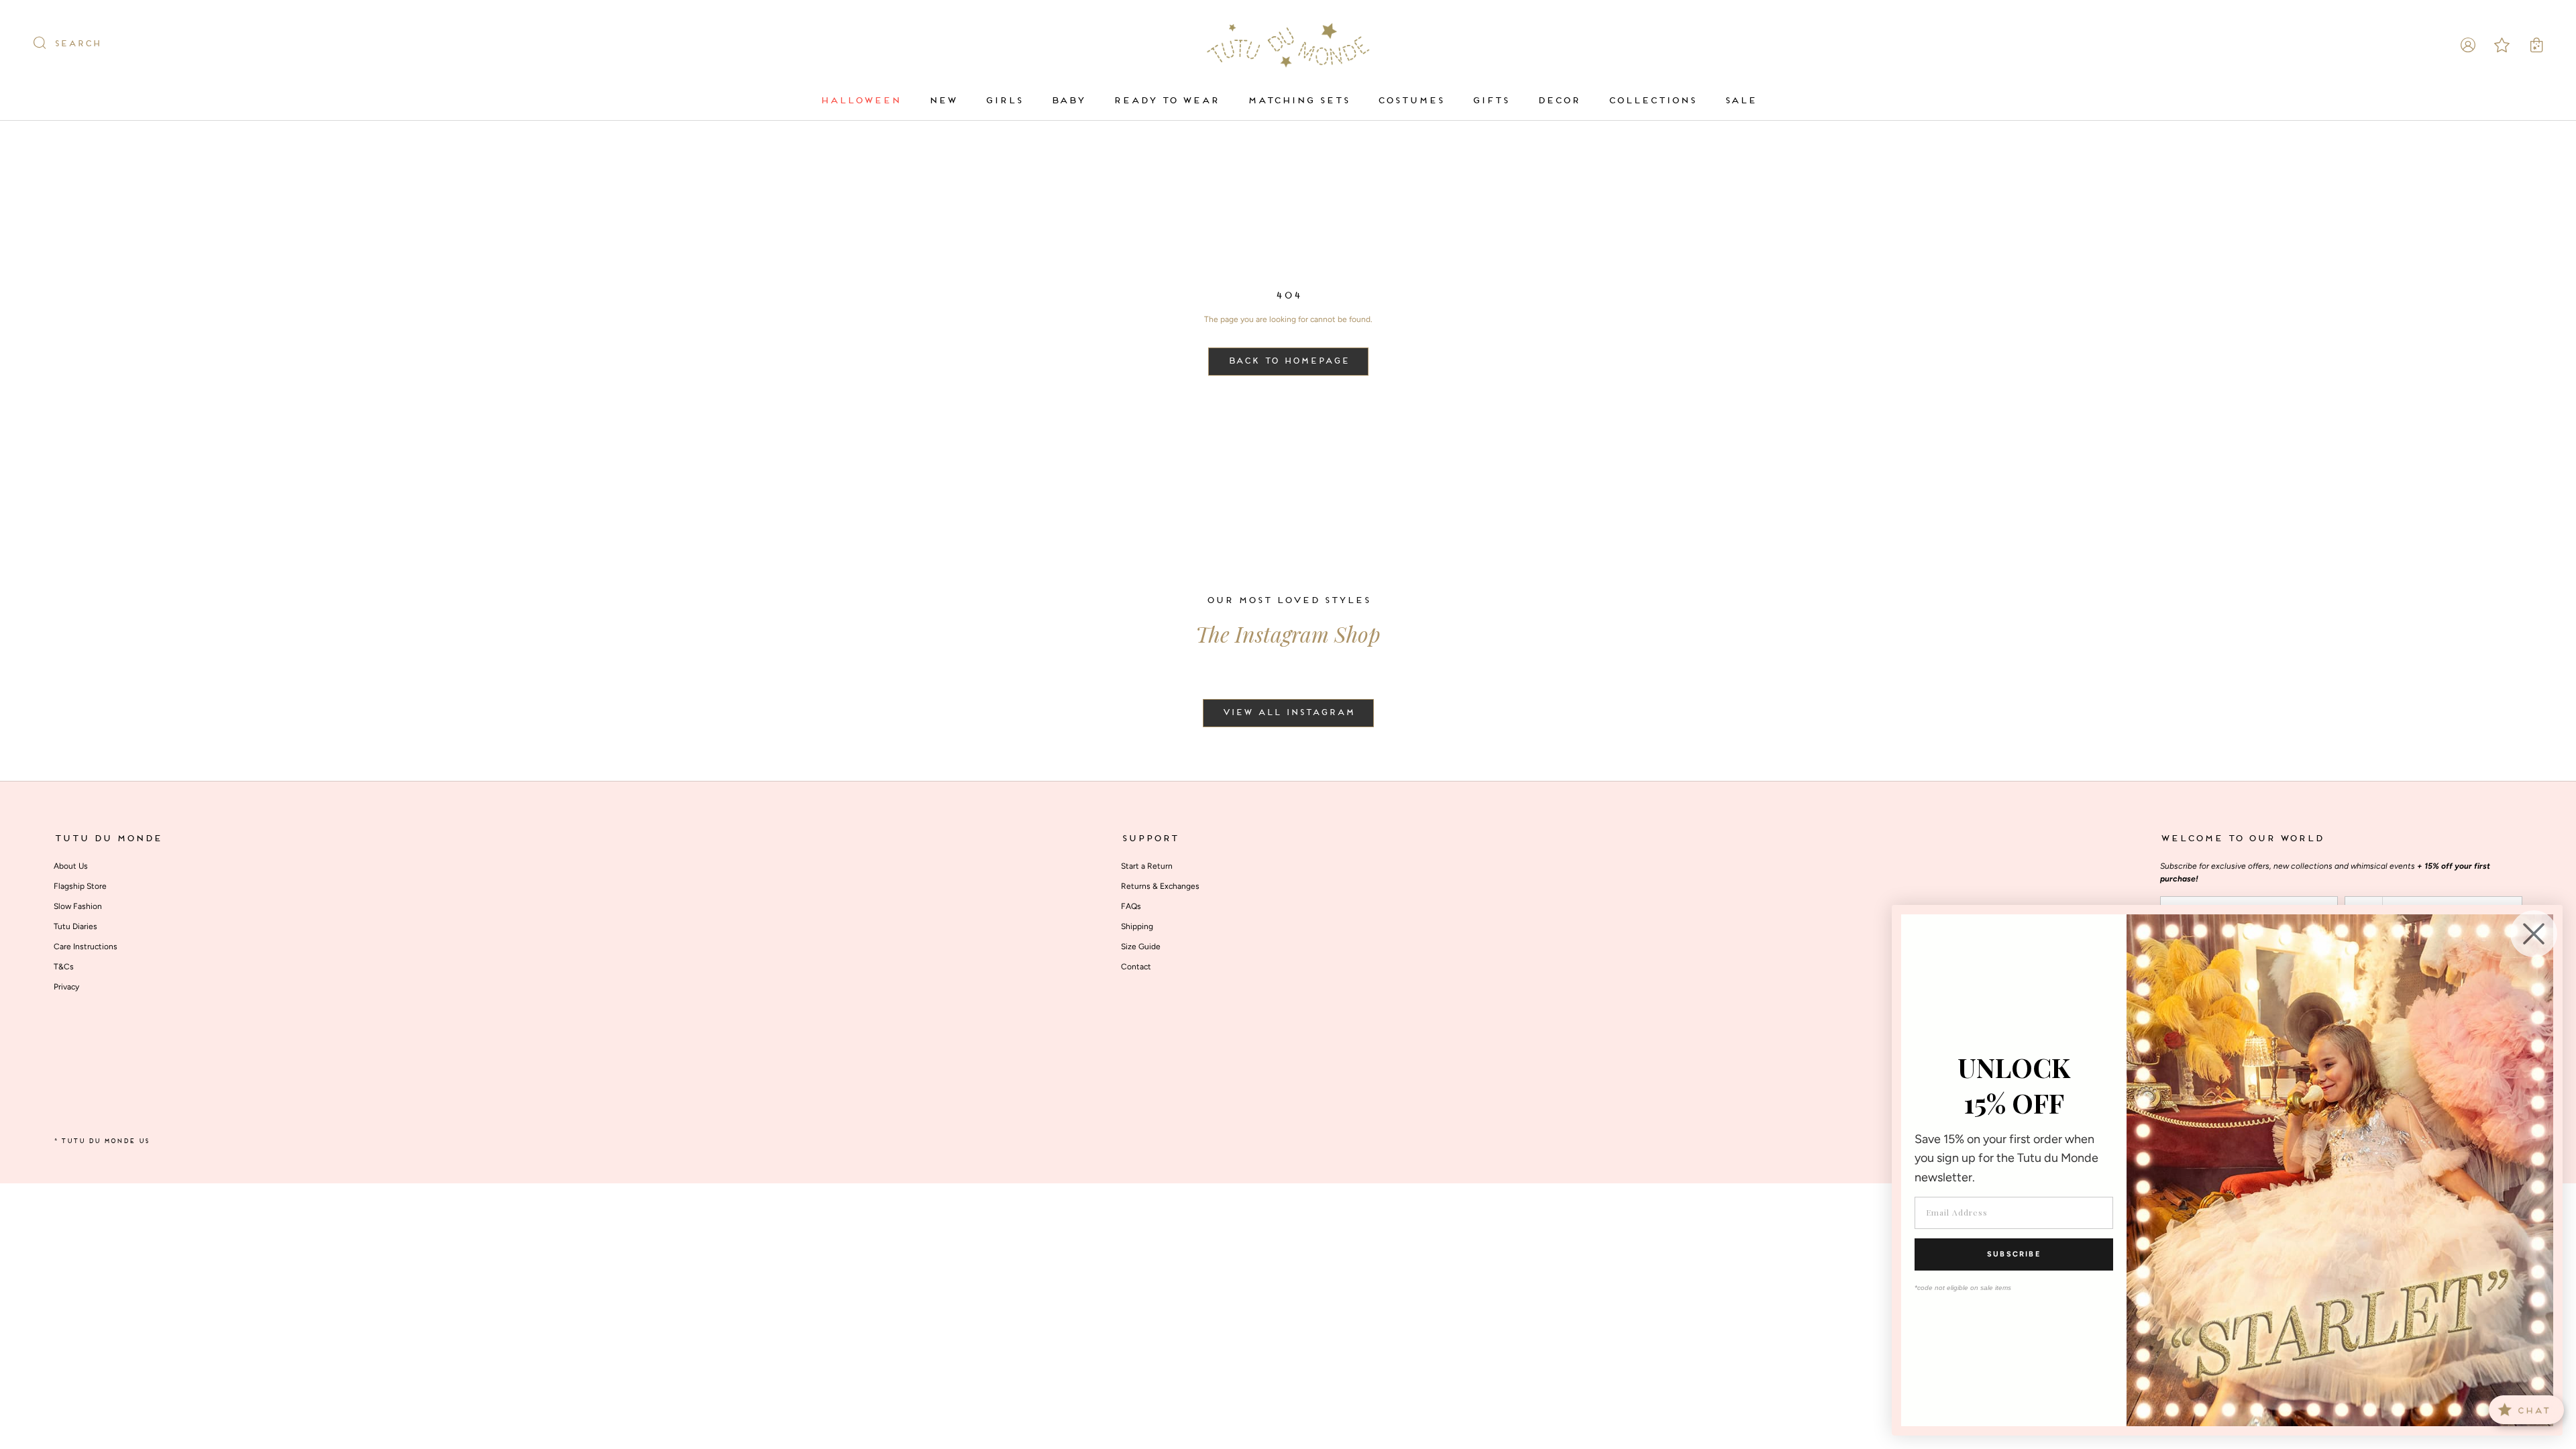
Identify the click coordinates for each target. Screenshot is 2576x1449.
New (943, 101)
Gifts (1490, 101)
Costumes (1410, 101)
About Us (71, 866)
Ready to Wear (1166, 101)
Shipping (1137, 926)
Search (77, 44)
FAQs (1131, 906)
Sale (1740, 101)
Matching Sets (1298, 101)
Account (2468, 45)
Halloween (860, 101)
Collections (1652, 101)
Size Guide (1141, 947)
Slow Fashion (78, 906)
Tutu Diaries (75, 926)
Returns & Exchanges (1160, 886)
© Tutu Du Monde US (101, 1141)
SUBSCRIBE (2014, 1254)
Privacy (66, 987)
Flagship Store (80, 886)
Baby (1068, 101)
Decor (1558, 101)
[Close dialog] (2534, 934)
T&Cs (64, 967)
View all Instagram (1288, 713)
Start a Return (1147, 866)
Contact (1136, 967)
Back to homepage (1288, 362)
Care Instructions (86, 947)
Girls (1004, 101)
